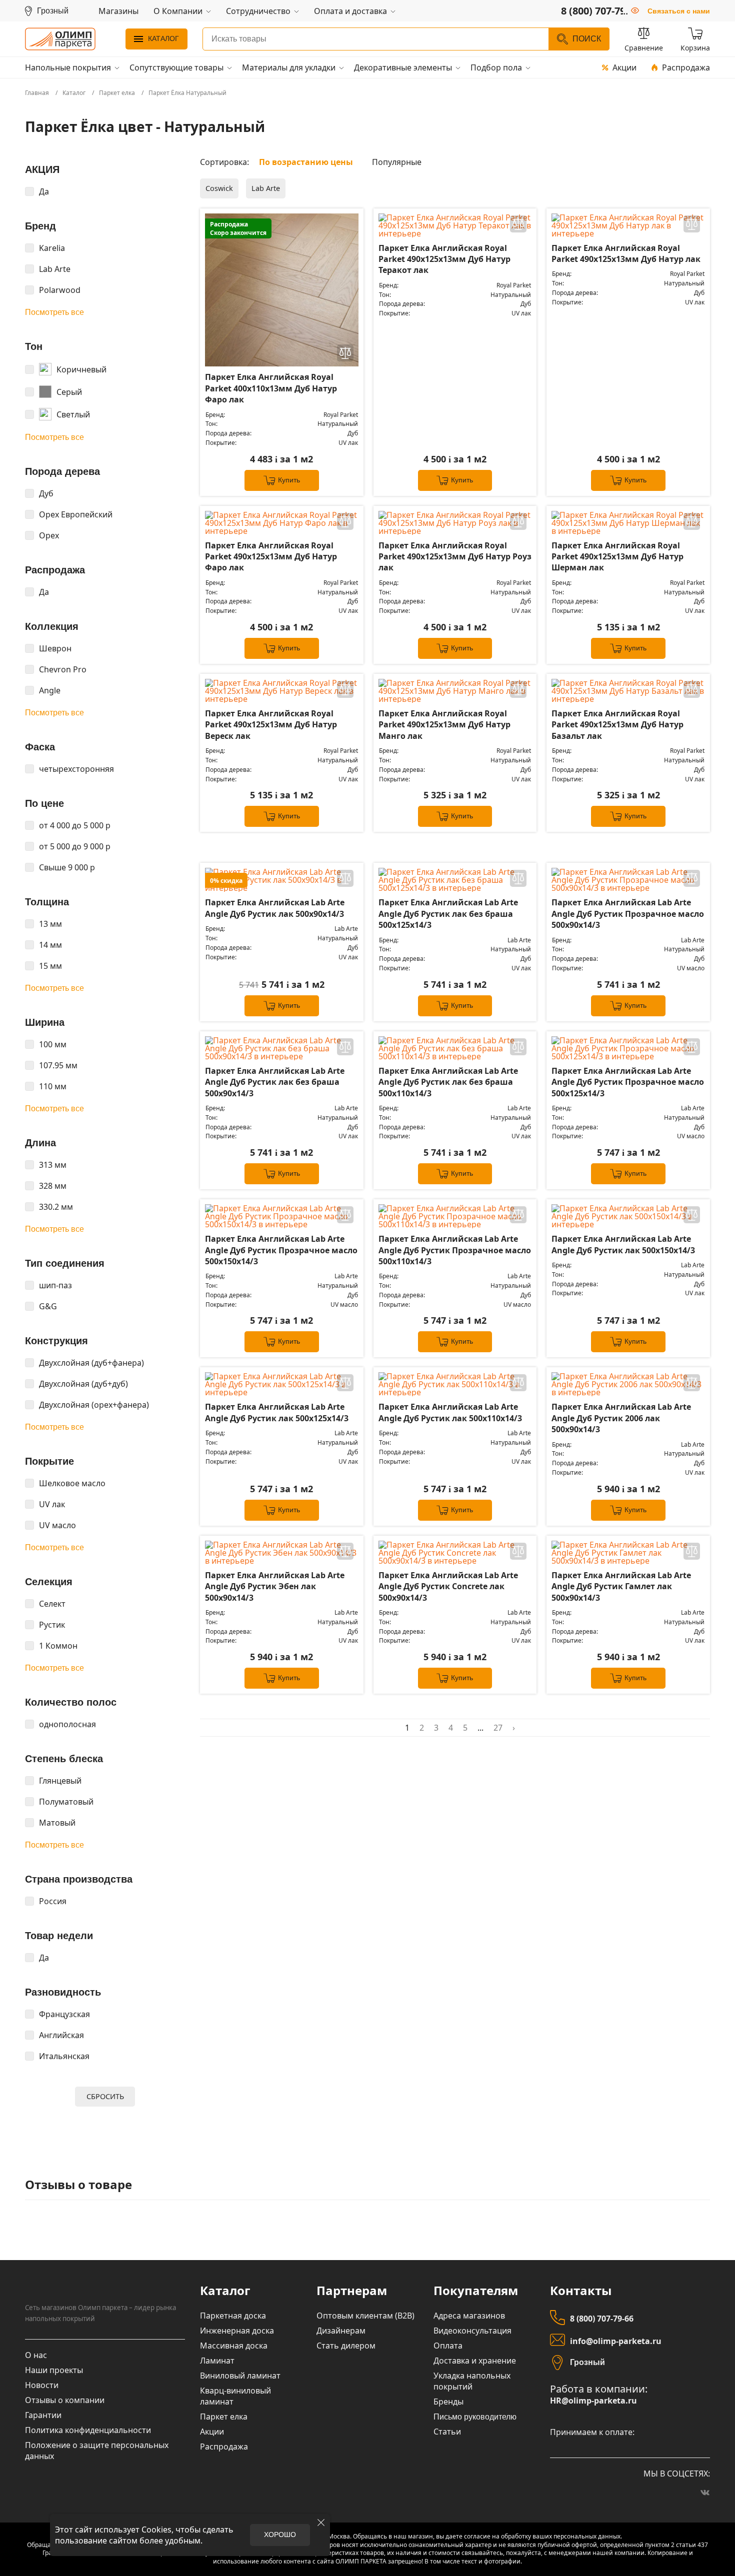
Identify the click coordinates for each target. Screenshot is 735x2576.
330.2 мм (56, 1207)
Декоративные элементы (403, 67)
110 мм (53, 1086)
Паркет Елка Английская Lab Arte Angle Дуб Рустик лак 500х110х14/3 (450, 1412)
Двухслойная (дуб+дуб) (83, 1384)
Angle (50, 690)
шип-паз (55, 1285)
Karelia (52, 248)
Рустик (52, 1625)
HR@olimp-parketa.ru (593, 2401)
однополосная (67, 1724)
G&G (48, 1306)
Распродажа (686, 67)
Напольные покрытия (68, 67)
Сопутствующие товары (176, 67)
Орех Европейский (76, 514)
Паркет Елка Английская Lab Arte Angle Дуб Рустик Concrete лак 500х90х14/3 (448, 1586)
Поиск (587, 39)
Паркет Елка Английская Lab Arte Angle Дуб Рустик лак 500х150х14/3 (623, 1244)
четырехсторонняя (76, 769)
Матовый (57, 1823)
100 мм (53, 1044)
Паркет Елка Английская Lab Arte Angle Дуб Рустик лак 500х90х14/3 (275, 908)
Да (44, 191)
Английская (61, 2035)
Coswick (219, 188)
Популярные (397, 162)
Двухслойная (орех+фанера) (94, 1405)
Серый (69, 392)
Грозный (587, 2362)
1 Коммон (58, 1646)
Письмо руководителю (475, 2417)
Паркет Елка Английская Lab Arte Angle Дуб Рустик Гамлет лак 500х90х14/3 (621, 1586)
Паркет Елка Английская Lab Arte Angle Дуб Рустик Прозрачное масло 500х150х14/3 (281, 1250)
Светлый (73, 414)
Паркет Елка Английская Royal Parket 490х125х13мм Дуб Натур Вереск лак (271, 725)
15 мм (50, 966)
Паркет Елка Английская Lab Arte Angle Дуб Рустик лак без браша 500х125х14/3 (448, 914)
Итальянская (64, 2056)
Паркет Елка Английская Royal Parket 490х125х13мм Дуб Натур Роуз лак (455, 557)
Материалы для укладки (289, 67)
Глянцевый (60, 1781)
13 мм (50, 924)
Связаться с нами (679, 11)
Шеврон (55, 648)
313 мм (53, 1165)
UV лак (52, 1504)
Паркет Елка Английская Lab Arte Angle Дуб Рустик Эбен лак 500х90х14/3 (275, 1586)
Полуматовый (66, 1802)
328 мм (53, 1186)
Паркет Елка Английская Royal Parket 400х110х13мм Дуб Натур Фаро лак (271, 388)
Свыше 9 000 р (67, 867)
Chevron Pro (63, 669)
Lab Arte (55, 269)
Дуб (46, 493)
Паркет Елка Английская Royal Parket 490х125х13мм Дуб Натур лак (626, 253)
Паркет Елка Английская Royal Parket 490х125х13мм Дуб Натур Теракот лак (444, 259)
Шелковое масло (72, 1483)
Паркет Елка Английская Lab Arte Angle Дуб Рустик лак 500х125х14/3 (277, 1412)
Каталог (163, 38)
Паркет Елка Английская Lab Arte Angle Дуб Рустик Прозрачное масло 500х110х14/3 (455, 1250)
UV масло (57, 1525)
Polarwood (60, 290)
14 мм (50, 945)
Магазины (118, 11)
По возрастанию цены (306, 162)
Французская (64, 2014)
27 (498, 1728)
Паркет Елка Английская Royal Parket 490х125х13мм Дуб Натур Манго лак (444, 725)
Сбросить (105, 2096)
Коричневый (81, 369)
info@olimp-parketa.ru (616, 2341)
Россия (53, 1901)
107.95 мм (58, 1065)
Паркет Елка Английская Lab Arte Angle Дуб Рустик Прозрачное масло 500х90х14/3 (628, 914)
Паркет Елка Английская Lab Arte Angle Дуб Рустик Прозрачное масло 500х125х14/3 (628, 1082)
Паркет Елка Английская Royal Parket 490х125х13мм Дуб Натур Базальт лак (617, 725)
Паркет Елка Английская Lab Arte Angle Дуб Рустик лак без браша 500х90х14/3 (275, 1082)
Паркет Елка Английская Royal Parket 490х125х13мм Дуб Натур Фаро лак (271, 557)
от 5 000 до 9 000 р (75, 846)
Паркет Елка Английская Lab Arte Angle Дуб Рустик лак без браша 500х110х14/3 (448, 1082)
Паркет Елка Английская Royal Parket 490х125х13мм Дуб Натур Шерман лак (617, 557)
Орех (49, 535)
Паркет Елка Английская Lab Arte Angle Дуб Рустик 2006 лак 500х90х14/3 (621, 1418)
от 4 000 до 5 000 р (75, 825)
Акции (624, 67)
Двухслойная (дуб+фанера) (91, 1363)
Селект (52, 1604)
